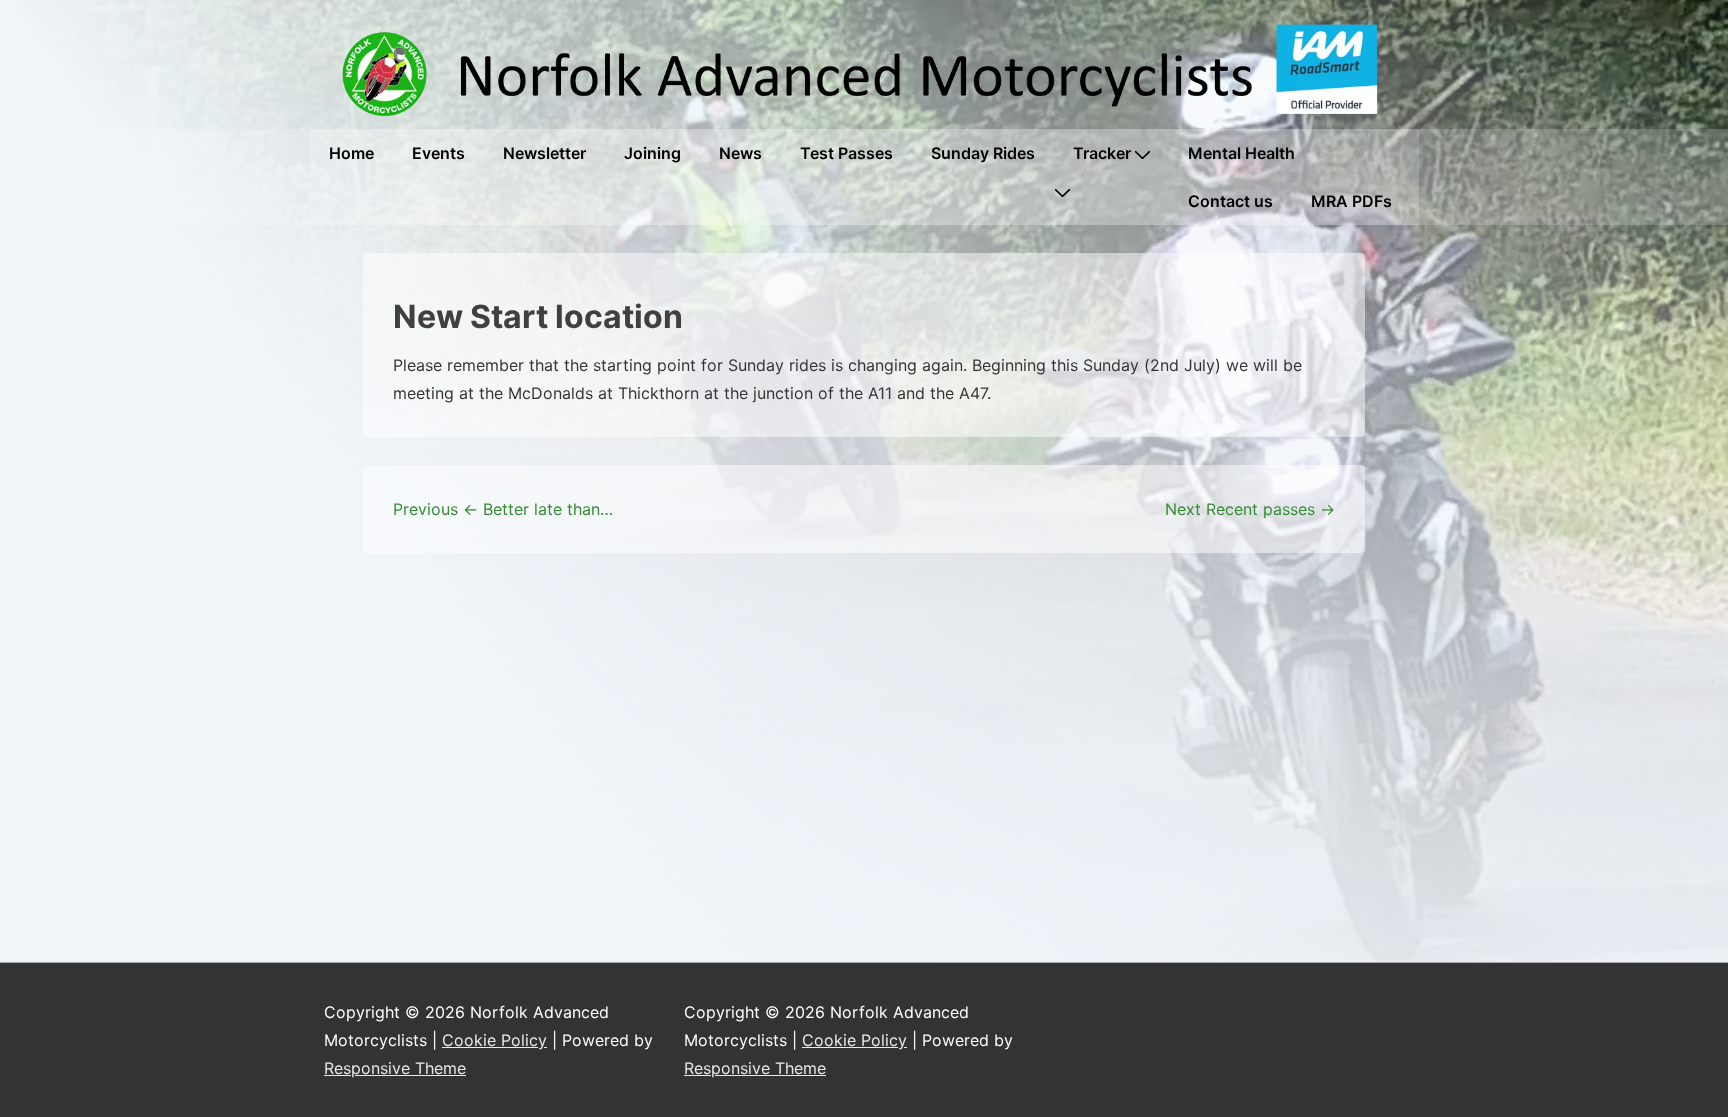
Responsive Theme (395, 1068)
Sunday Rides (983, 153)
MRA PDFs (1351, 201)
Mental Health (1241, 153)
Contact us (1230, 201)
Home (351, 153)
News (740, 153)
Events (438, 153)
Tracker (1102, 153)
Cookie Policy (494, 1040)
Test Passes (846, 153)
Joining (652, 153)
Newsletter (544, 153)
